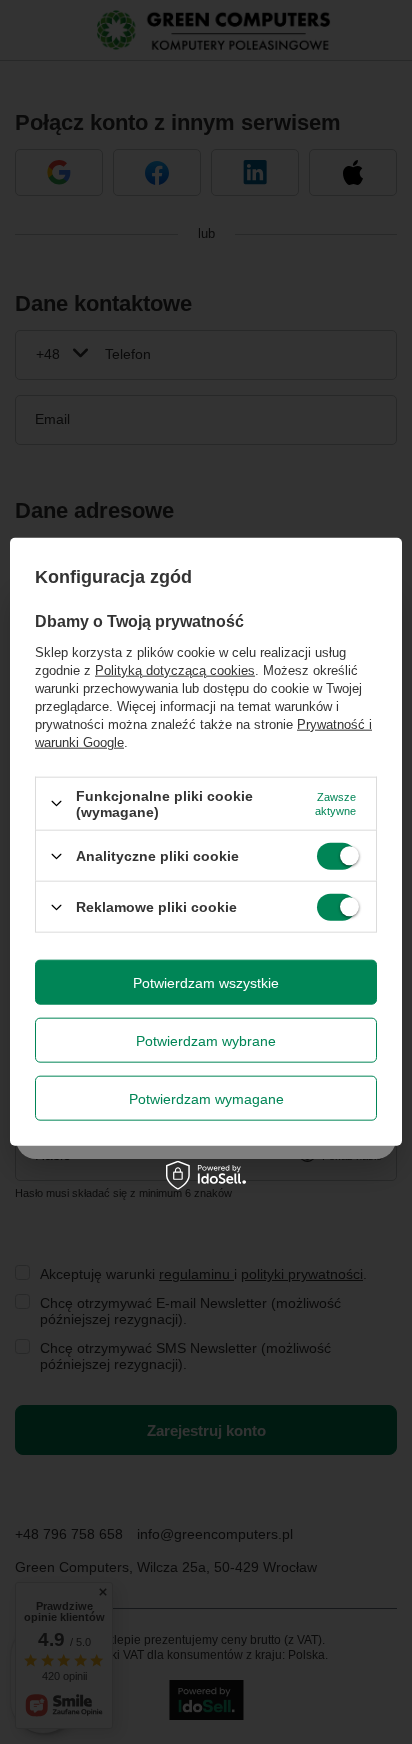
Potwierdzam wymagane (206, 1098)
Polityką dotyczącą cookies (175, 669)
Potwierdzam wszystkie (206, 982)
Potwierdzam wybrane (206, 1040)
